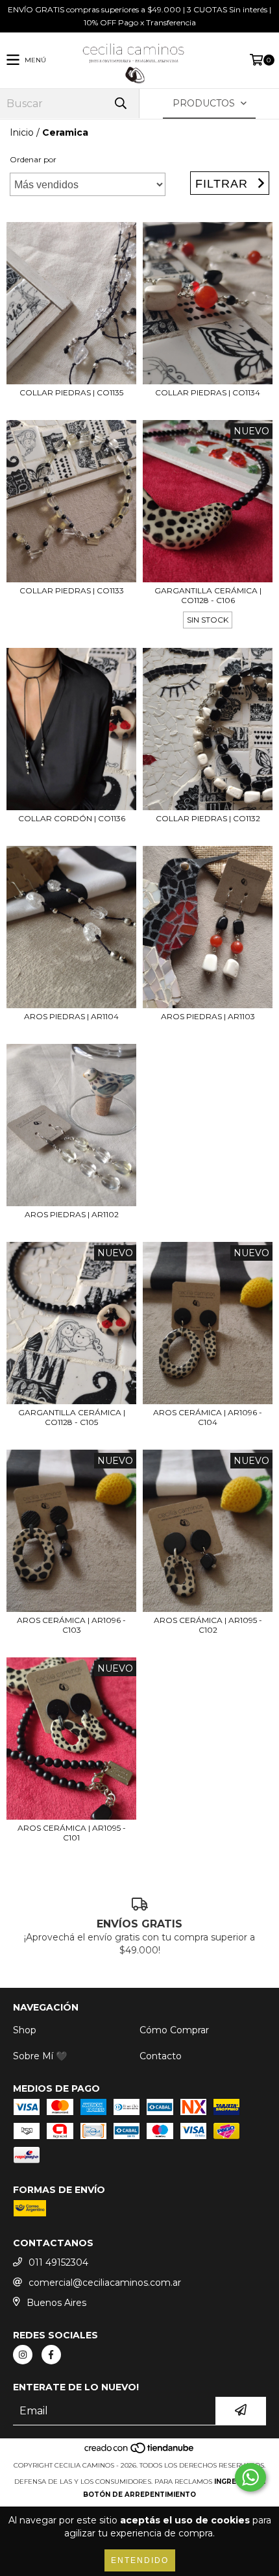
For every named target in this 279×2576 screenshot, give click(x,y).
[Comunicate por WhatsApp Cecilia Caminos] (250, 2477)
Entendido (140, 2560)
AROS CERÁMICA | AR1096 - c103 (71, 1625)
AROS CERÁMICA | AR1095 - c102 (208, 1625)
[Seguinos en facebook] (51, 2355)
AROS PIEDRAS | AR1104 (71, 1016)
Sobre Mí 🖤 (40, 2056)
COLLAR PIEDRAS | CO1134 (208, 392)
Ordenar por (33, 159)
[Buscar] (120, 104)
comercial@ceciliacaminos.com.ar (105, 2283)
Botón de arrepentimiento (139, 2495)
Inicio (22, 132)
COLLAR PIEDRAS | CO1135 (71, 392)
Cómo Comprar (174, 2030)
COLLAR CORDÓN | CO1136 (72, 818)
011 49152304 (58, 2262)
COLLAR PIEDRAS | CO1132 (208, 818)
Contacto (161, 2056)
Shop (25, 2030)
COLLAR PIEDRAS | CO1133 (72, 590)
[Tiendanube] (140, 2452)
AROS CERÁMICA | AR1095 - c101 (72, 1833)
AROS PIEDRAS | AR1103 (208, 1016)
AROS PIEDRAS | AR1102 (72, 1214)
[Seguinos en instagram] (23, 2355)
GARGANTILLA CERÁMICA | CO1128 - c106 (208, 595)
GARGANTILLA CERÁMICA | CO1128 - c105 (72, 1417)
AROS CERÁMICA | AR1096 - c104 (208, 1417)
